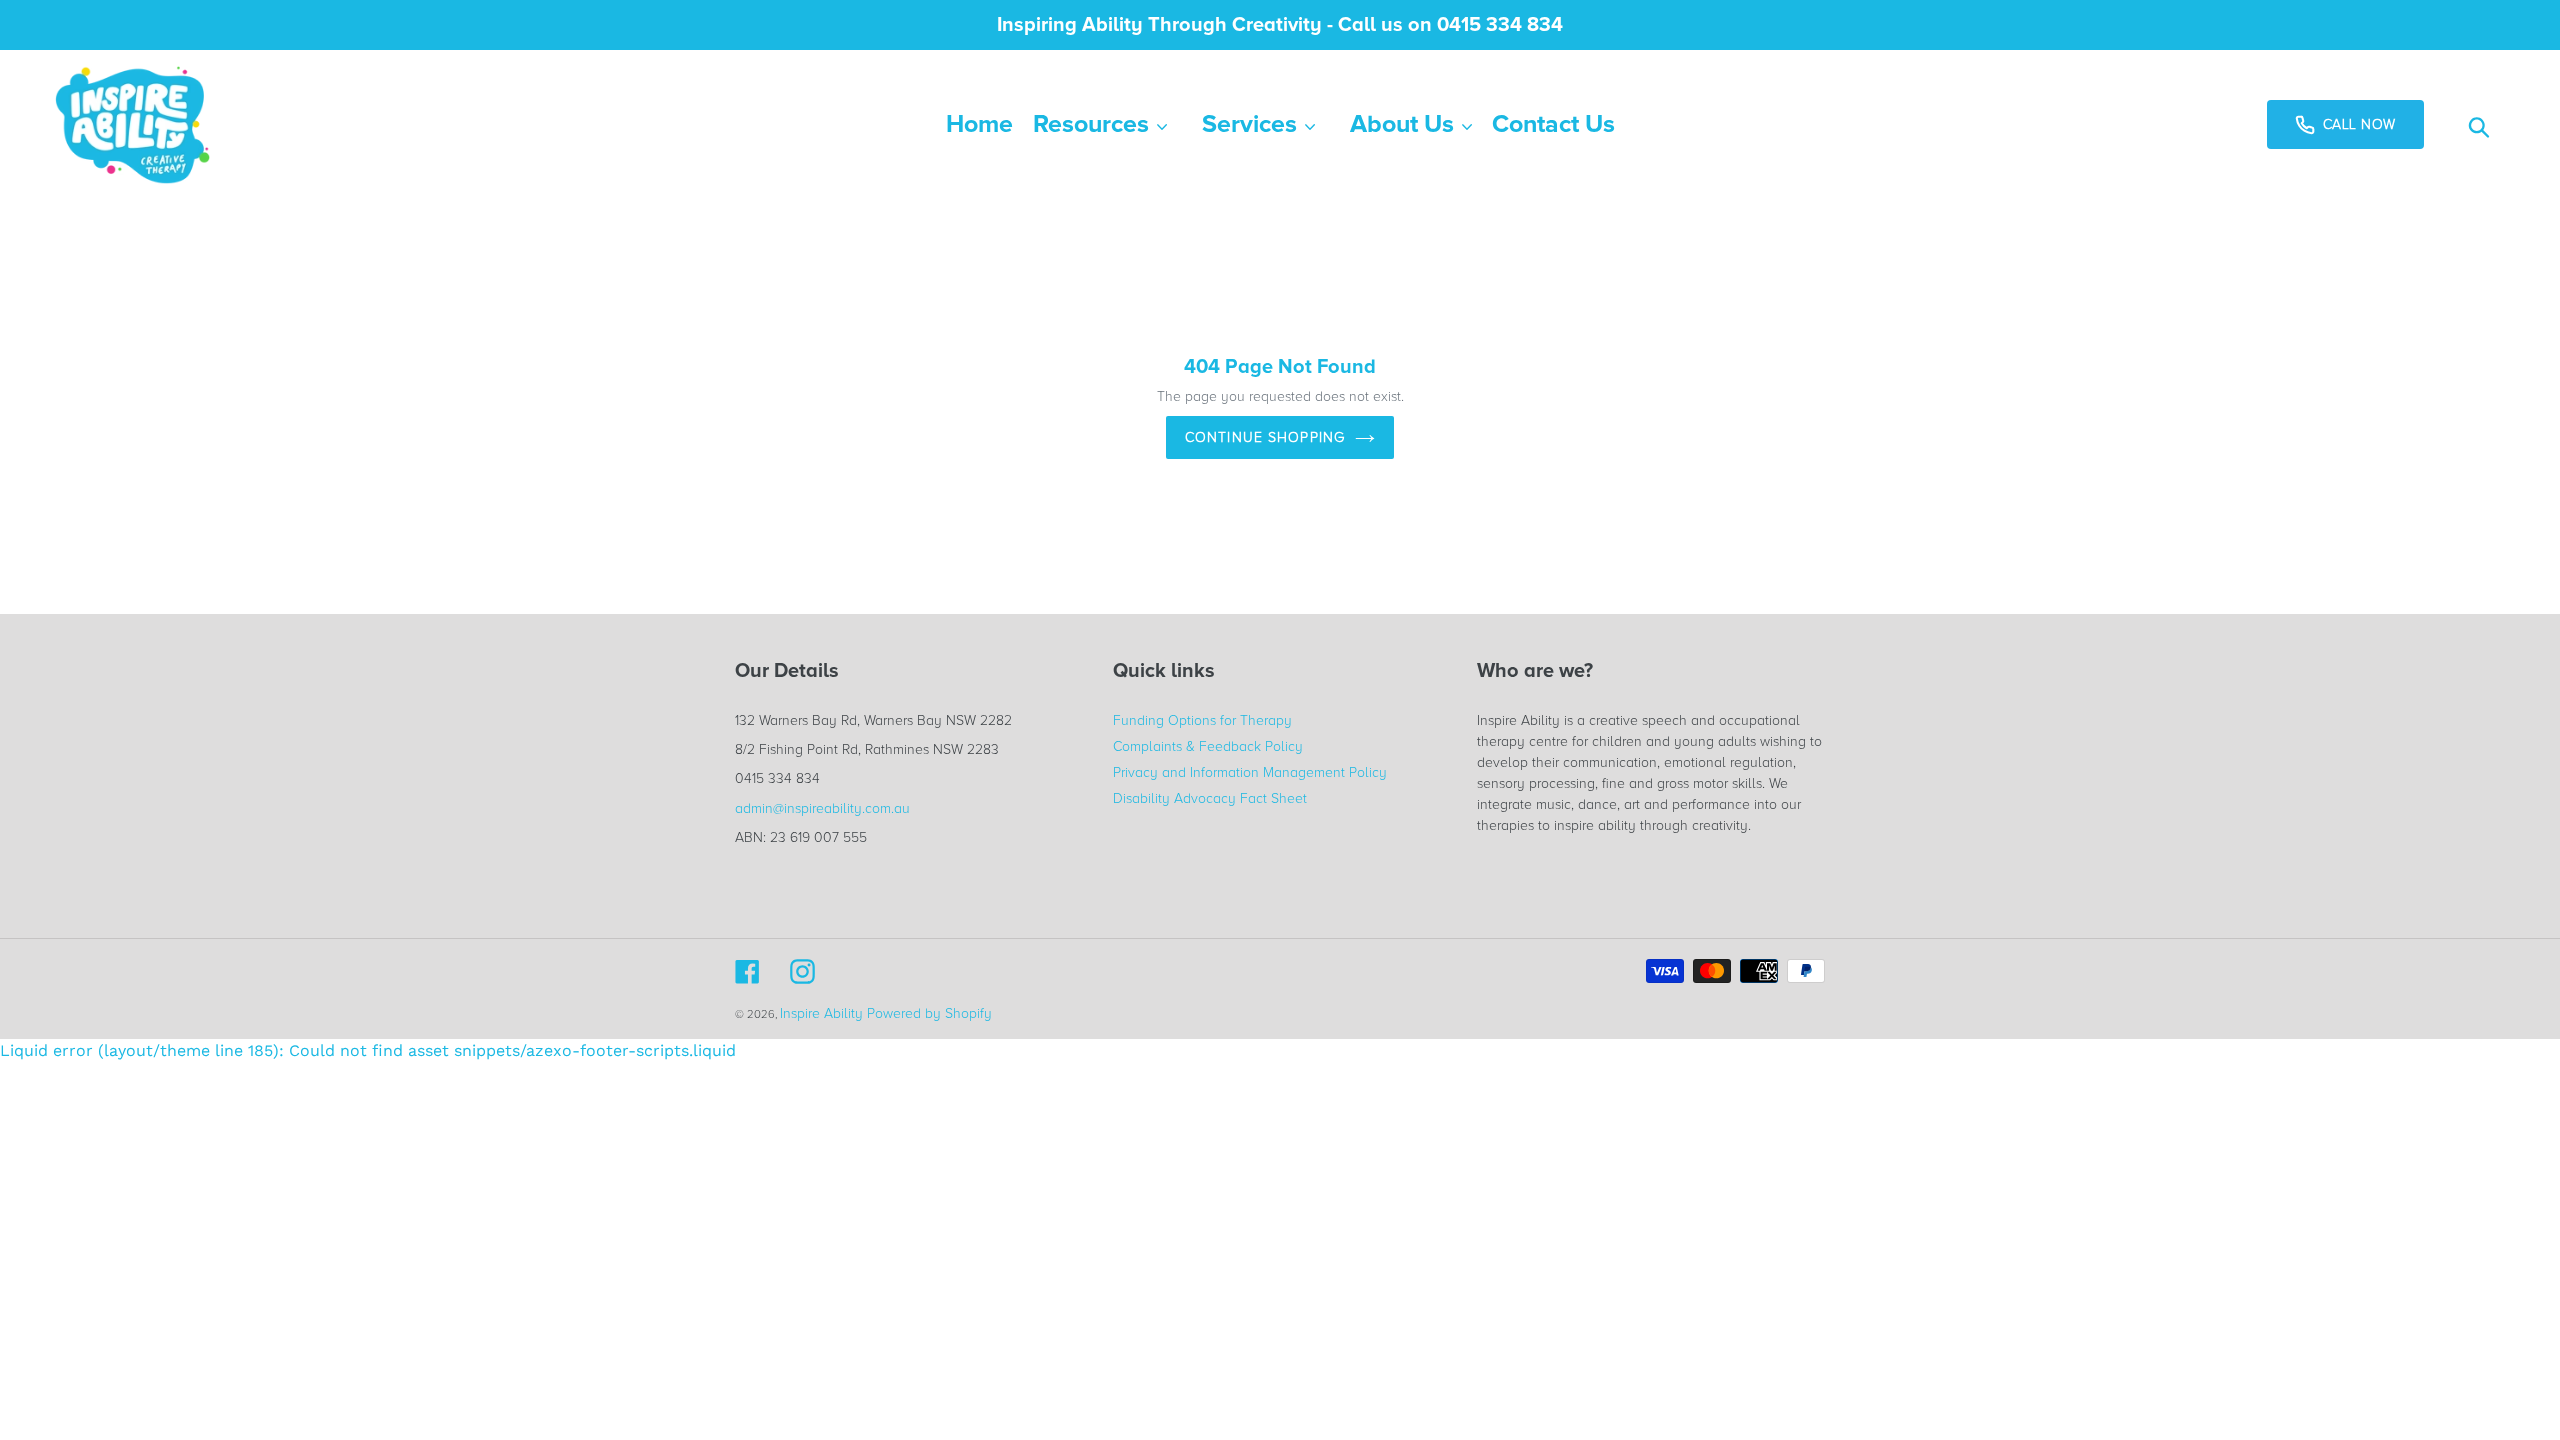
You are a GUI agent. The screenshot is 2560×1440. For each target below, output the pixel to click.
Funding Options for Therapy (1202, 720)
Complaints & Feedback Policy (1208, 746)
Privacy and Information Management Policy (1250, 772)
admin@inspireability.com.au (822, 808)
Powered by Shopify (929, 1013)
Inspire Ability (821, 1013)
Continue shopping (1265, 437)
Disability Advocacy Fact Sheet (1210, 798)
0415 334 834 (777, 778)
